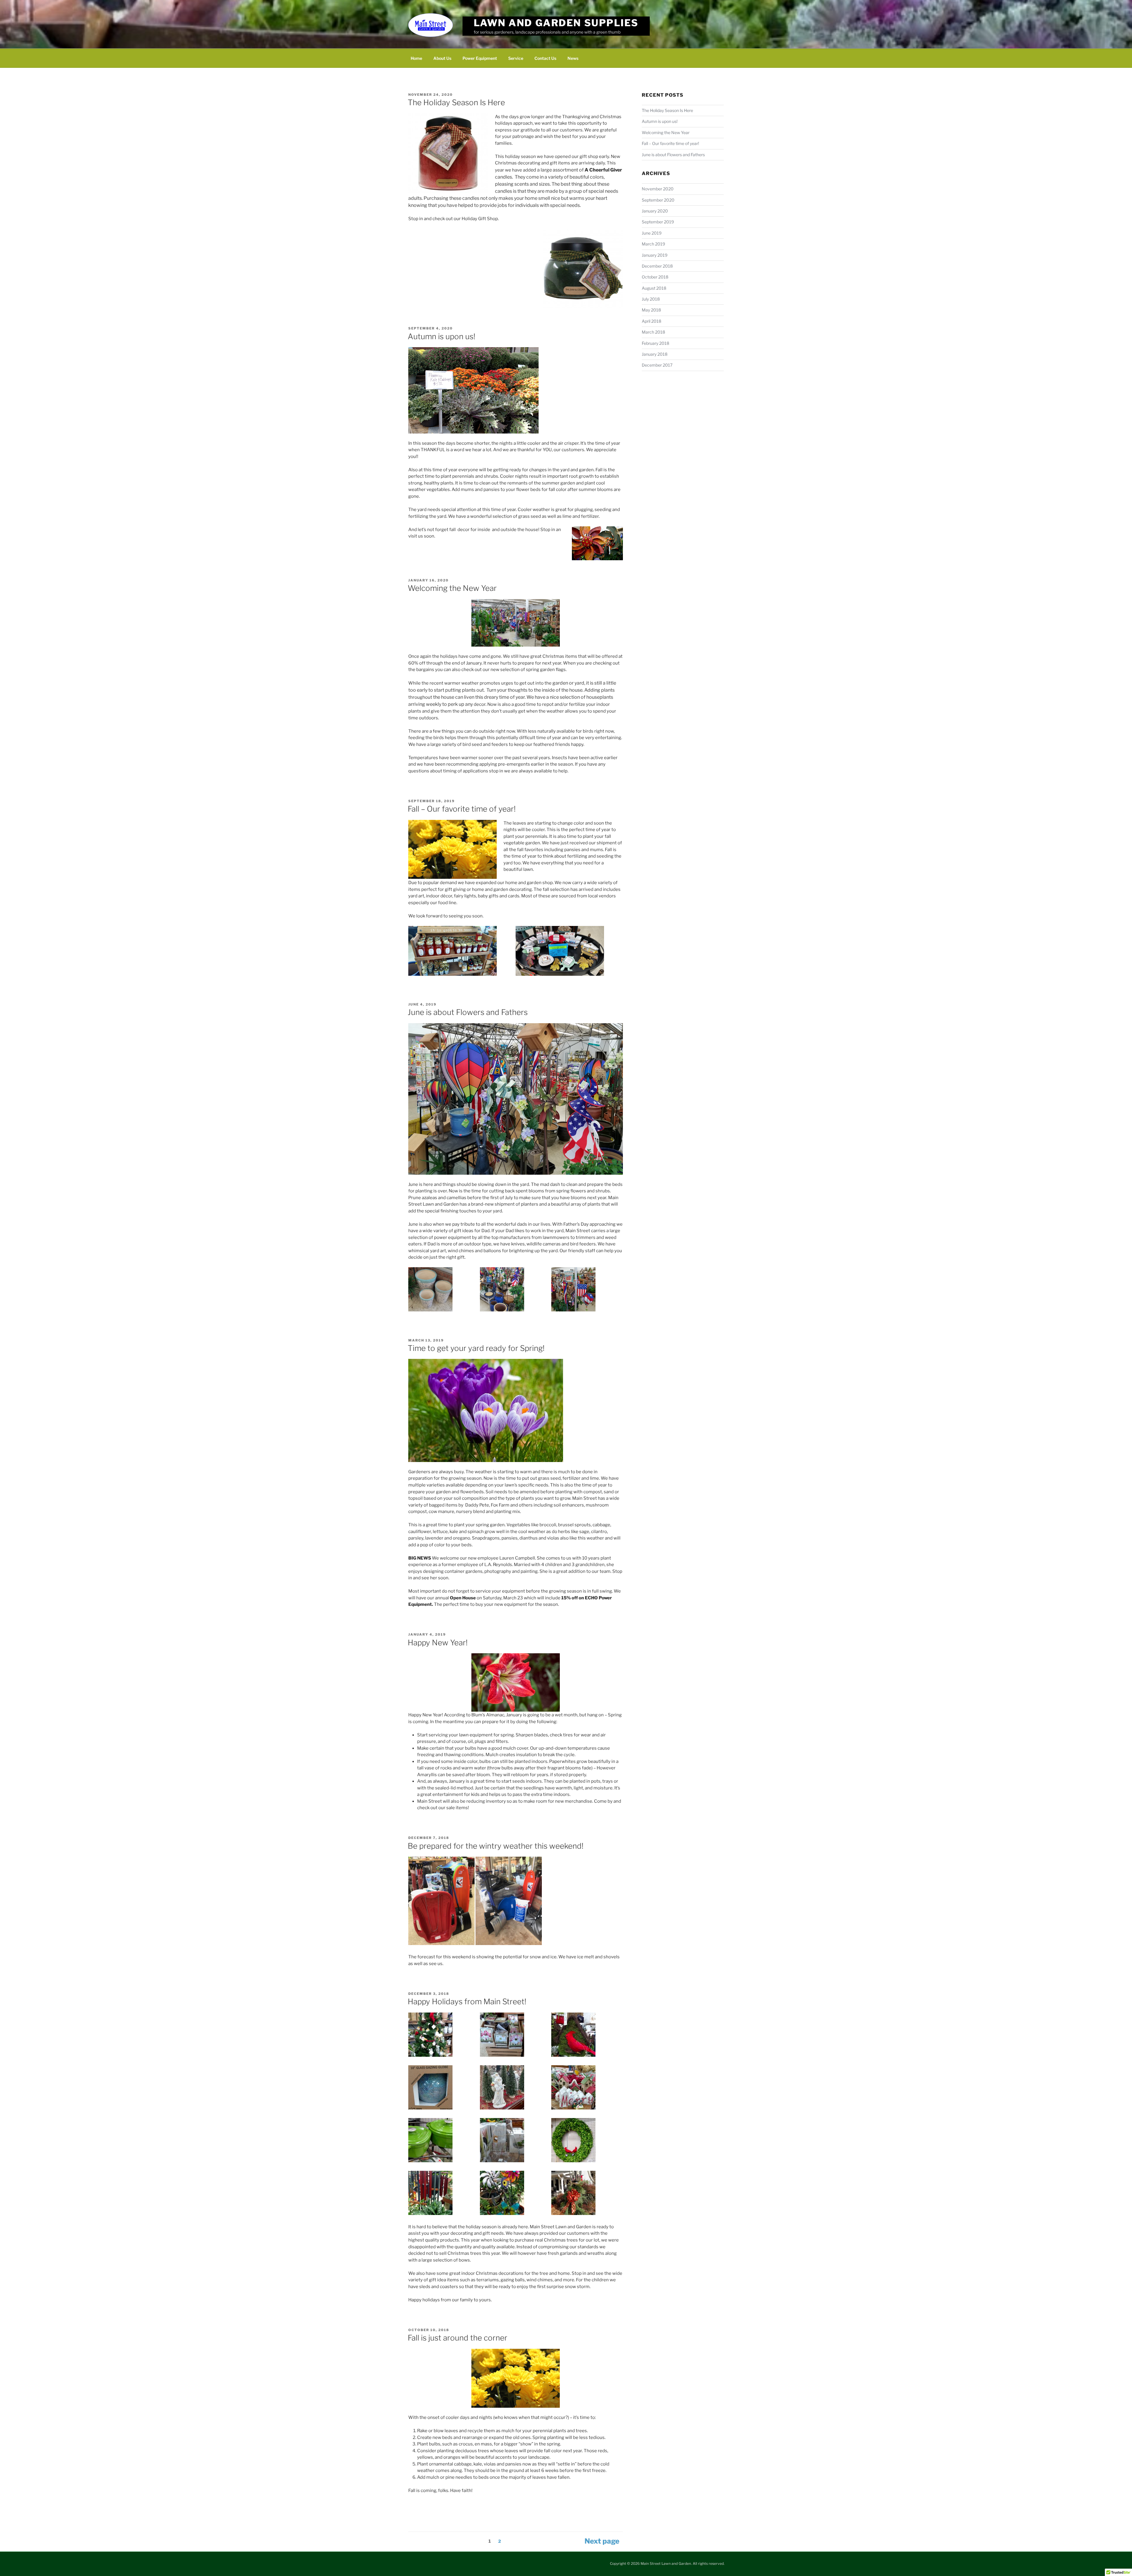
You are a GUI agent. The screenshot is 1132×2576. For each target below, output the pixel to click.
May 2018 (651, 310)
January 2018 (655, 354)
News (573, 58)
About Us (442, 58)
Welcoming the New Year (452, 588)
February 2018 (655, 343)
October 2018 (655, 277)
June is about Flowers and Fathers (468, 1012)
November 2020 (658, 189)
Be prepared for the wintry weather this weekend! (496, 1846)
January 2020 (655, 211)
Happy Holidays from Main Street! (467, 2001)
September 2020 (658, 200)
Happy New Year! (438, 1643)
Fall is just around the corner (458, 2338)
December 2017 (657, 365)
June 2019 (652, 233)
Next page (602, 2541)
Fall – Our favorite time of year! (462, 809)
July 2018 (651, 299)
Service (516, 58)
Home (416, 58)
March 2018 (653, 332)
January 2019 (655, 255)
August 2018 (654, 288)
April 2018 (651, 321)
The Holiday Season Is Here (456, 102)
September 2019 (658, 222)
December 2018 (657, 266)
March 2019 (653, 244)
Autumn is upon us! (441, 336)
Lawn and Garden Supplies (556, 23)
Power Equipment (480, 58)
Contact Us (545, 58)
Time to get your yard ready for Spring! (476, 1348)
